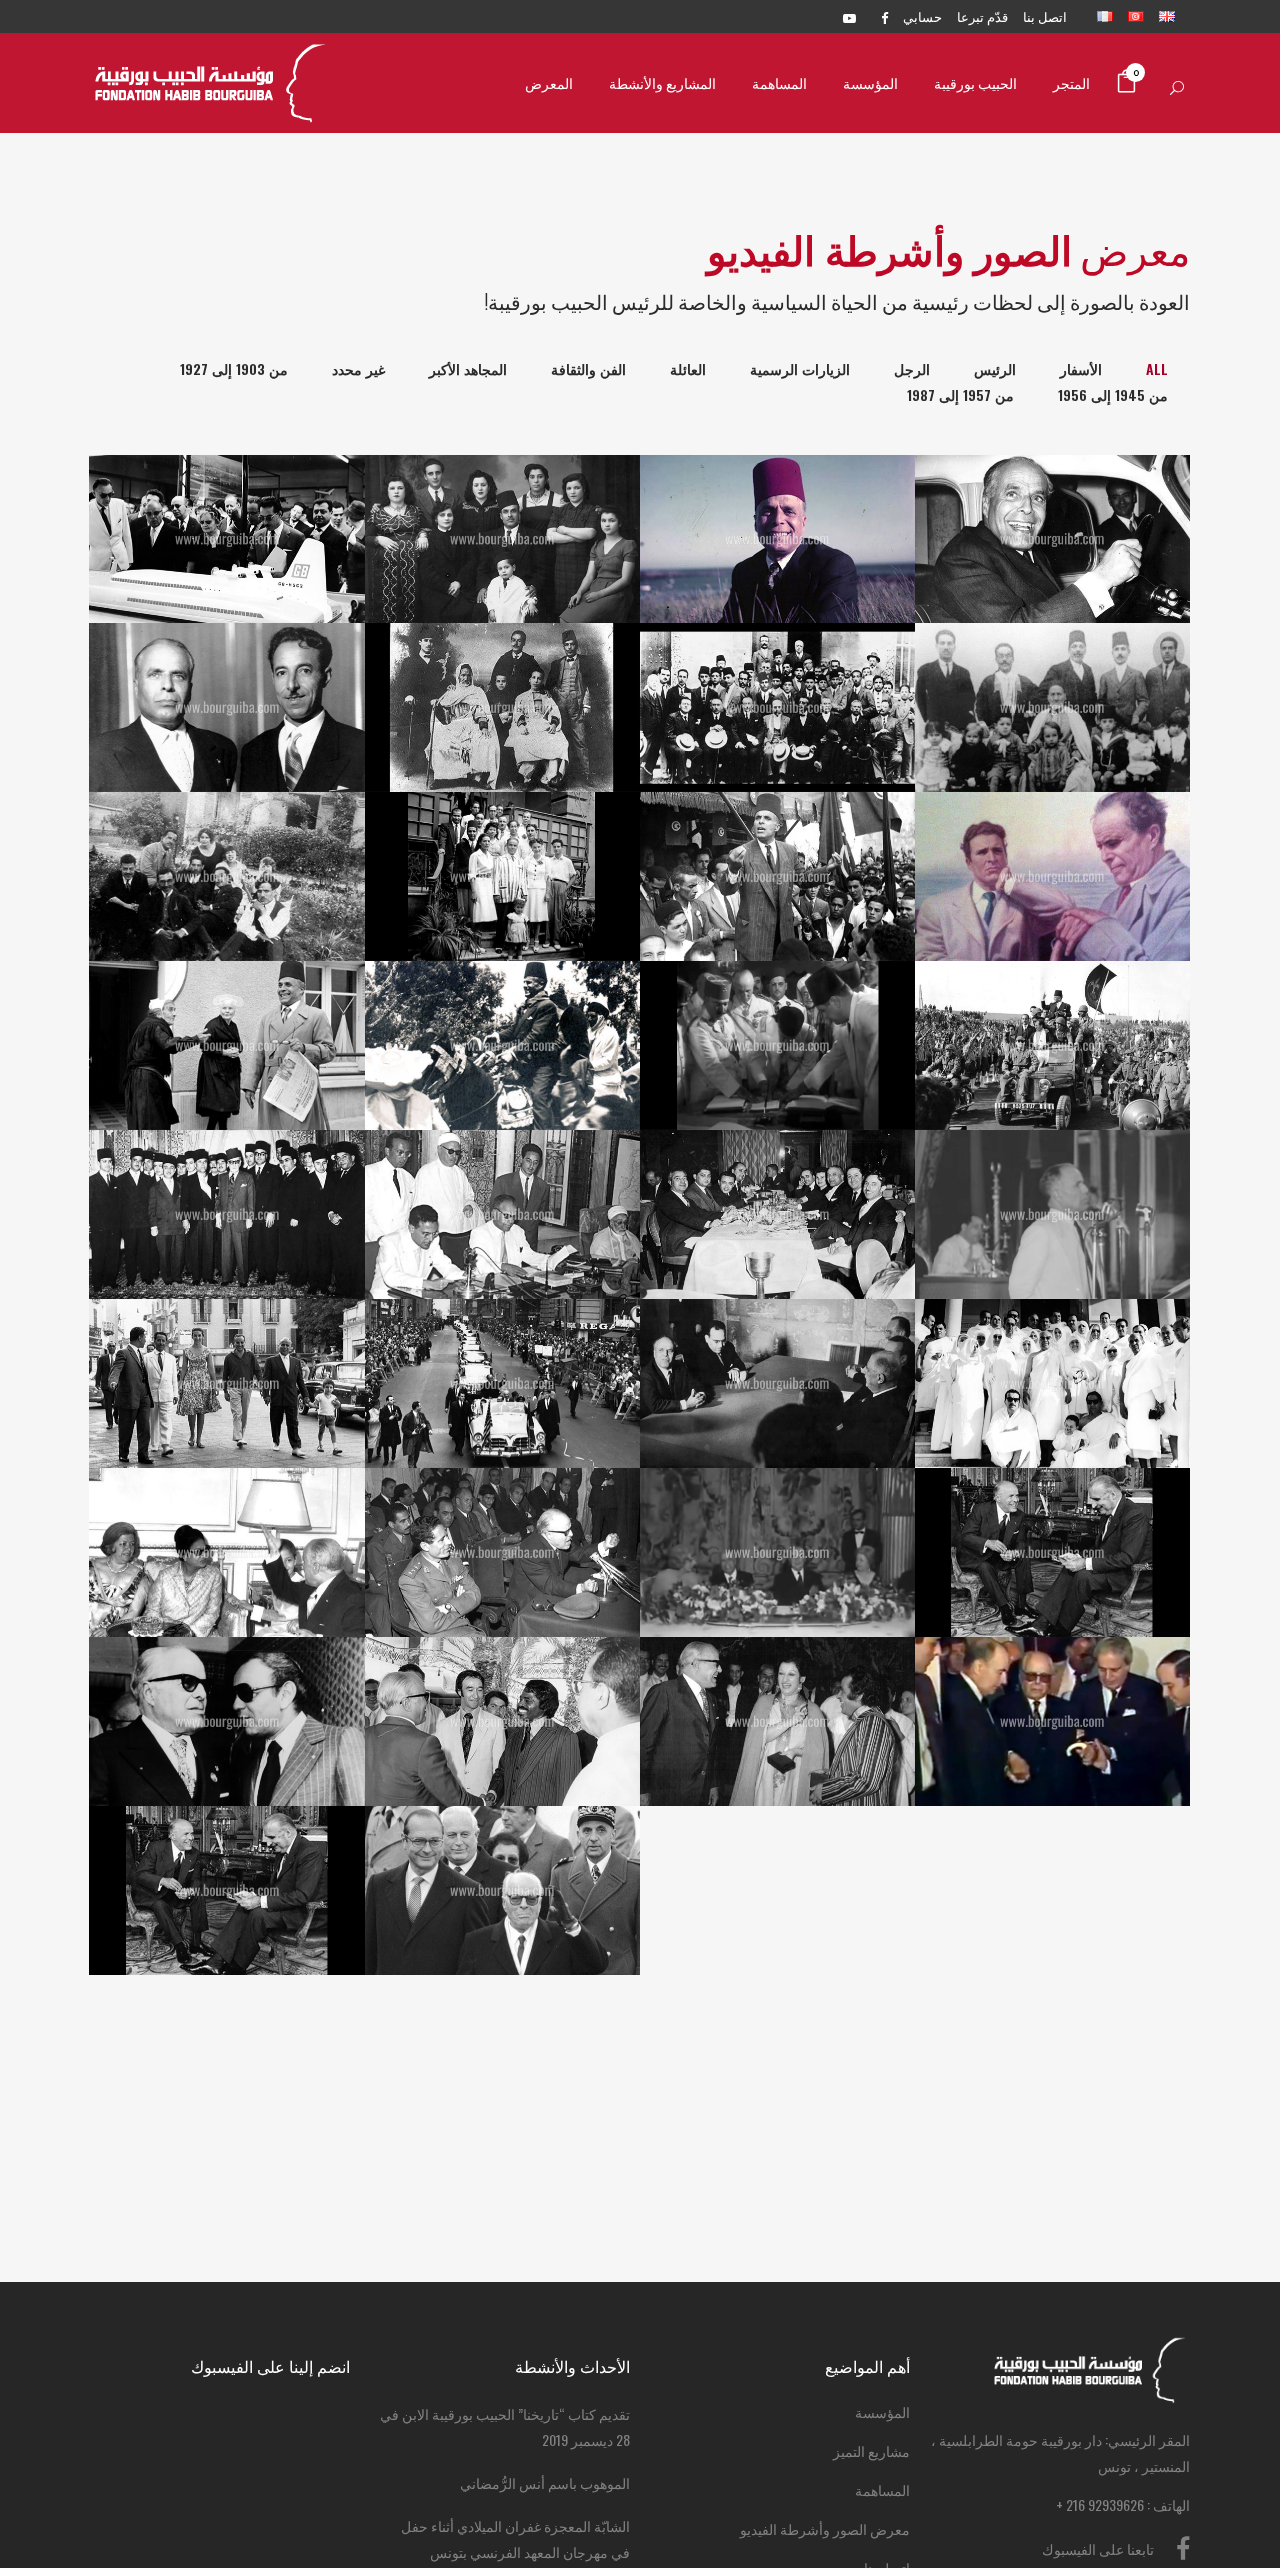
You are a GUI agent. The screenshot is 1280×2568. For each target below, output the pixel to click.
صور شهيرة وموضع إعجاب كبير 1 (777, 489)
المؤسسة (882, 2411)
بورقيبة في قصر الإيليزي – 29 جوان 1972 (777, 1503)
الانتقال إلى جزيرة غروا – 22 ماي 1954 (227, 996)
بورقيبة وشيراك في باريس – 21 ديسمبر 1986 (502, 1840)
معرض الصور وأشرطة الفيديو (825, 2528)
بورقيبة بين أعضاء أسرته (502, 504)
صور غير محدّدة (227, 489)
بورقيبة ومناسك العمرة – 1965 (1052, 1334)
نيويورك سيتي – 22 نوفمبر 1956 (777, 1165)
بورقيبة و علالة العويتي (227, 658)
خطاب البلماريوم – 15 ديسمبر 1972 (502, 1503)
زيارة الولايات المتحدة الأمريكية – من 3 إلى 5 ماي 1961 (502, 1333)
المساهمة (882, 2489)
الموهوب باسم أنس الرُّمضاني (545, 2482)
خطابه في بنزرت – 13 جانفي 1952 (777, 827)
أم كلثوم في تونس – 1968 (227, 1503)
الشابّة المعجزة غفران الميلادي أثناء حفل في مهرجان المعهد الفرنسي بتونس (515, 2538)
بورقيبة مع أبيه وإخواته (502, 658)
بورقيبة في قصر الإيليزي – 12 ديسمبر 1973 (227, 1840)
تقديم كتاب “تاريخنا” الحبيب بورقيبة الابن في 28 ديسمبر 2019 (505, 2426)
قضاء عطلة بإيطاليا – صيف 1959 (227, 1334)
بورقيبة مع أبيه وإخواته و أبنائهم (1052, 658)
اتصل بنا (1045, 16)
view (462, 1941)
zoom (538, 1941)
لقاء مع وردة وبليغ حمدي (777, 1672)
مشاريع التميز (871, 2450)
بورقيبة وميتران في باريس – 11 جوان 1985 (1052, 1671)
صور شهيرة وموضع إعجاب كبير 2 (1052, 489)
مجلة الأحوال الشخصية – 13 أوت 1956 (502, 1165)
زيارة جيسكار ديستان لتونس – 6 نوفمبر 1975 (1052, 1502)
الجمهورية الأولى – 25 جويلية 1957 (1052, 1165)
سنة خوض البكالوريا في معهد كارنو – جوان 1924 (777, 658)
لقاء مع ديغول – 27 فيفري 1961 (777, 1334)
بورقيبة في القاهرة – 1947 (502, 842)
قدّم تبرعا (982, 16)
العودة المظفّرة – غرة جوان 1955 (502, 996)
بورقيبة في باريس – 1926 (227, 827)
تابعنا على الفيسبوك (1098, 2548)
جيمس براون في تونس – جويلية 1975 (502, 1672)
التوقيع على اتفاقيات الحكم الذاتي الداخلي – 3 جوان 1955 (777, 996)
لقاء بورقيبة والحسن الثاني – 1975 (227, 1672)
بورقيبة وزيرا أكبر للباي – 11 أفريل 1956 (227, 1165)
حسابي (922, 16)
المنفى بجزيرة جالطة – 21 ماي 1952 (1052, 827)
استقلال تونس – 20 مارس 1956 (1052, 996)
